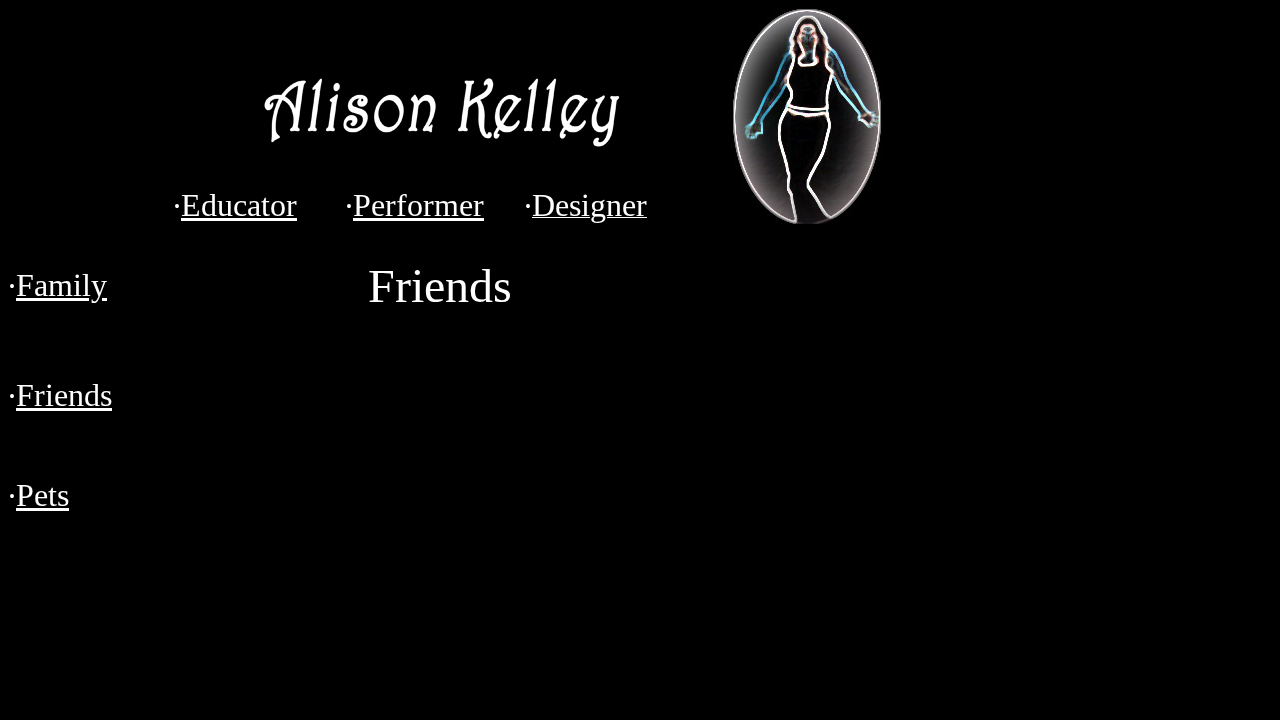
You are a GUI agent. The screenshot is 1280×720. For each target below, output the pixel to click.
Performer (418, 205)
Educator (239, 205)
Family (61, 285)
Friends (64, 395)
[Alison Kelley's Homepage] (440, 175)
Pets (42, 495)
